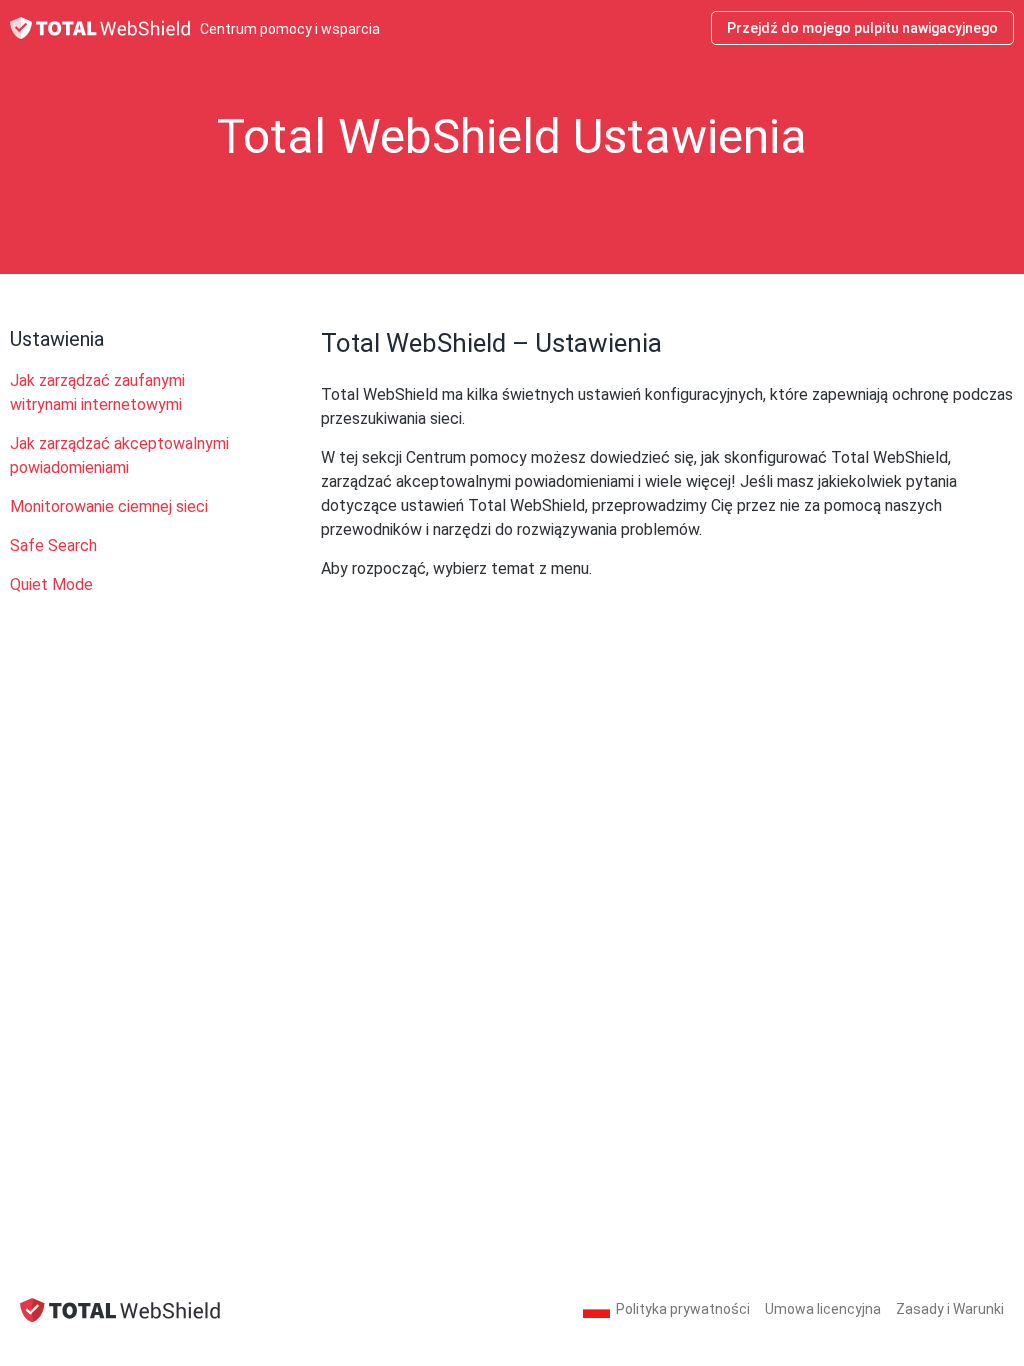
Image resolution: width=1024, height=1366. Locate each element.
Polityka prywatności (683, 1309)
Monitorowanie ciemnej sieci (109, 506)
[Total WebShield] (120, 1309)
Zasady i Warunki (950, 1309)
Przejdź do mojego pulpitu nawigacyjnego (862, 28)
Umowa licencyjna (823, 1309)
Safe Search (53, 545)
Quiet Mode (51, 584)
